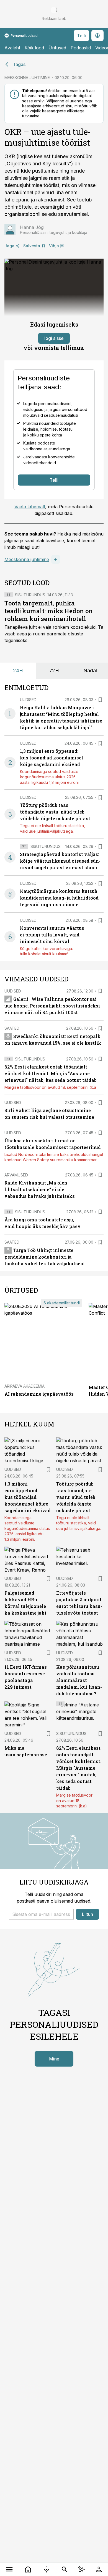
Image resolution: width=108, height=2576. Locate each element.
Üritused (57, 48)
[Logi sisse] (99, 2569)
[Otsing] (64, 2569)
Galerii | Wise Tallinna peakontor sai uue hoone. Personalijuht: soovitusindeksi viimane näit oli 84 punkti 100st (52, 1006)
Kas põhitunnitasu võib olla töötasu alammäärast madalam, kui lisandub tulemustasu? (79, 1680)
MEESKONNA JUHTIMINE (27, 78)
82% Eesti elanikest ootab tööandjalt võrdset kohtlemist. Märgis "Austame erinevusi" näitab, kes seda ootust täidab (51, 1073)
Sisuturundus (30, 595)
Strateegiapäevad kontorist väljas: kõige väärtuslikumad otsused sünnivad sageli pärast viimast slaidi (60, 861)
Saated (12, 1028)
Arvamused (16, 1175)
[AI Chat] (81, 2569)
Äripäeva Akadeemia (25, 1386)
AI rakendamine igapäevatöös (39, 1394)
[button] (41, 1914)
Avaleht (12, 48)
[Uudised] (28, 2569)
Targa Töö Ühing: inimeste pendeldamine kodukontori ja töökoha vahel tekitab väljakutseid (45, 1257)
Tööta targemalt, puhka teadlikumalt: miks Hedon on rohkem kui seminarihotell (49, 611)
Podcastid (81, 48)
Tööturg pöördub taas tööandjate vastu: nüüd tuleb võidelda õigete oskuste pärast (55, 812)
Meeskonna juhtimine (27, 559)
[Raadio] (46, 2569)
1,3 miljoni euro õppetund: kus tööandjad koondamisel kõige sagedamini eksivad (52, 758)
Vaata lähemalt (30, 507)
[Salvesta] (100, 700)
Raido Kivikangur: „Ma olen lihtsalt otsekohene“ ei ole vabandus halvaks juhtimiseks (40, 1189)
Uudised (28, 700)
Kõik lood (34, 48)
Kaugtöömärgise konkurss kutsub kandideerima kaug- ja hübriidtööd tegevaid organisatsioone (59, 898)
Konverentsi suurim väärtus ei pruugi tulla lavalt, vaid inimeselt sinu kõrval (52, 935)
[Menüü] (9, 2569)
